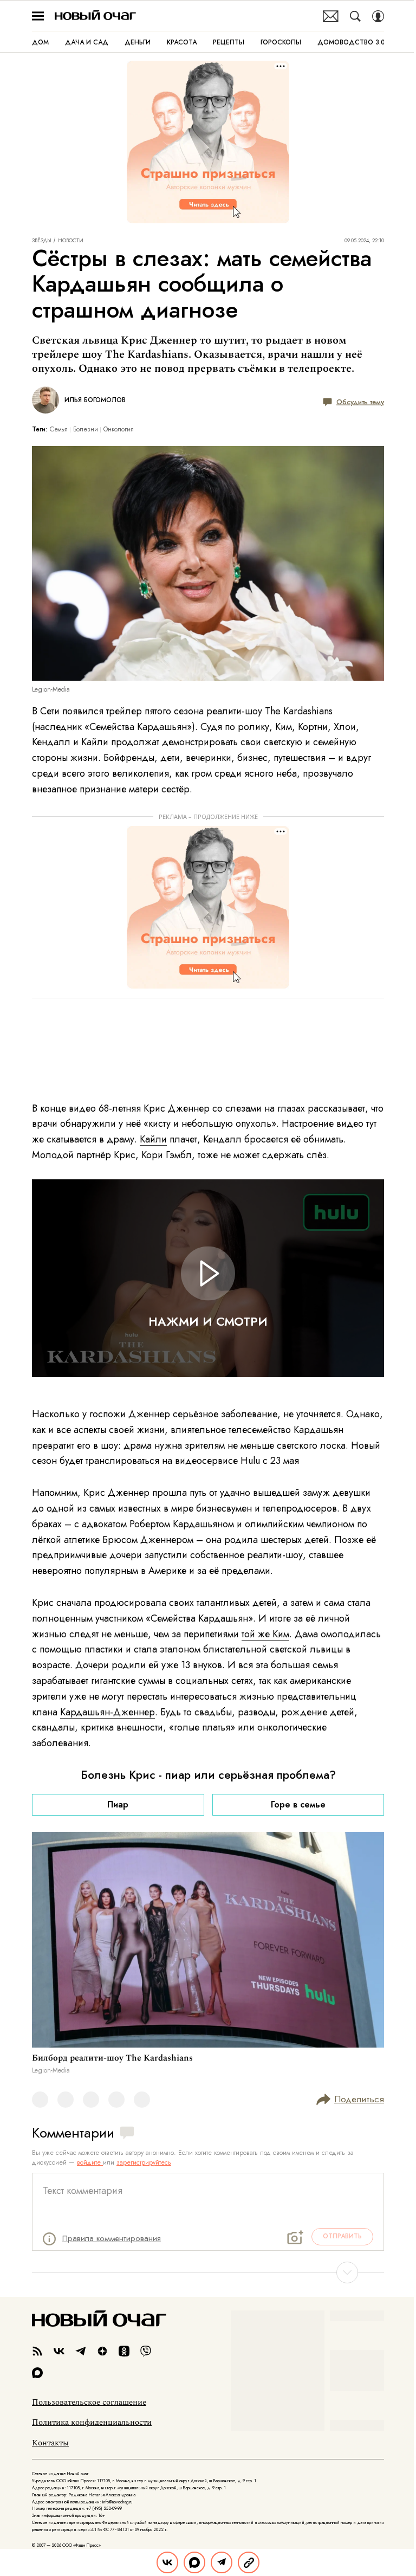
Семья (59, 429)
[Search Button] (355, 16)
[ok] (124, 2351)
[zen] (102, 2351)
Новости (71, 241)
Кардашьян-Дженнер (108, 1712)
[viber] (146, 2351)
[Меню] (38, 16)
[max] (37, 2373)
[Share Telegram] (222, 2562)
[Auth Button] (378, 16)
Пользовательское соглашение (89, 2403)
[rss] (37, 2351)
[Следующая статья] (208, 2272)
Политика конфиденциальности (92, 2423)
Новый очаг (95, 16)
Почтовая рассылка (331, 16)
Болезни (86, 429)
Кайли (153, 1139)
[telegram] (81, 2351)
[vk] (59, 2351)
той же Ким (265, 1634)
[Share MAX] (194, 2562)
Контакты (50, 2443)
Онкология (119, 429)
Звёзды (42, 241)
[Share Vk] (167, 2562)
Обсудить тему (360, 402)
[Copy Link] (249, 2562)
